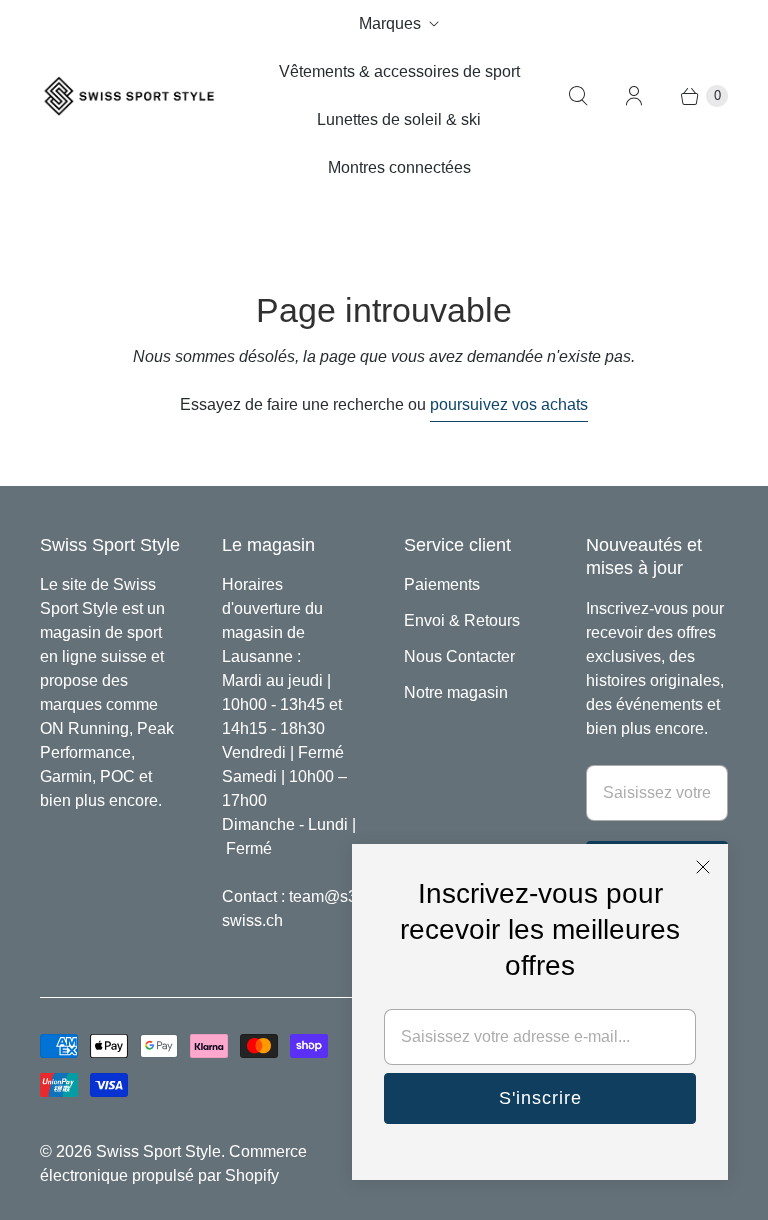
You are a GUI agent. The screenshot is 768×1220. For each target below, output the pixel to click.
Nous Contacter (459, 656)
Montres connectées (399, 167)
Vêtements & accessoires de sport (399, 71)
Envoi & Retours (462, 620)
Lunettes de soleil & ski (399, 119)
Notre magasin (456, 692)
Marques (390, 23)
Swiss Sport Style (158, 1151)
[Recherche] (578, 96)
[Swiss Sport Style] (130, 96)
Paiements (442, 584)
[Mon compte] (634, 96)
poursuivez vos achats (509, 404)
